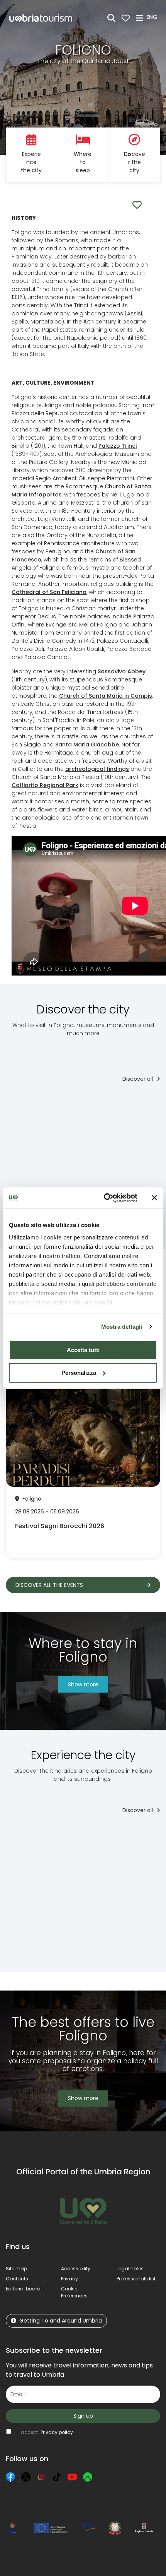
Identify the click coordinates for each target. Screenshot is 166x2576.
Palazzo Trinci (118, 446)
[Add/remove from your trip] (49, 1106)
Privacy (69, 2279)
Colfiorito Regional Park (45, 785)
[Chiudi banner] (154, 1198)
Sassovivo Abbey (122, 671)
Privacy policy (57, 2432)
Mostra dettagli (122, 1327)
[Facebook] (10, 2477)
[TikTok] (57, 2477)
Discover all (138, 1079)
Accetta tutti (83, 1350)
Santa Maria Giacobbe (87, 745)
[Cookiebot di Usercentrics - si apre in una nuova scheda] (104, 1198)
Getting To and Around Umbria (61, 2321)
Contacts (17, 2279)
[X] (26, 2477)
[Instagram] (41, 2477)
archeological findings (97, 769)
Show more (83, 1684)
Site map (16, 2269)
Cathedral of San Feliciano (49, 592)
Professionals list (136, 2279)
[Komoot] (88, 2477)
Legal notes (130, 2269)
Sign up (83, 2416)
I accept (46, 2432)
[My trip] (126, 18)
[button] (153, 17)
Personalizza (79, 1373)
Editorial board (23, 2289)
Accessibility (76, 2269)
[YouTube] (72, 2477)
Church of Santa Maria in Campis (106, 696)
